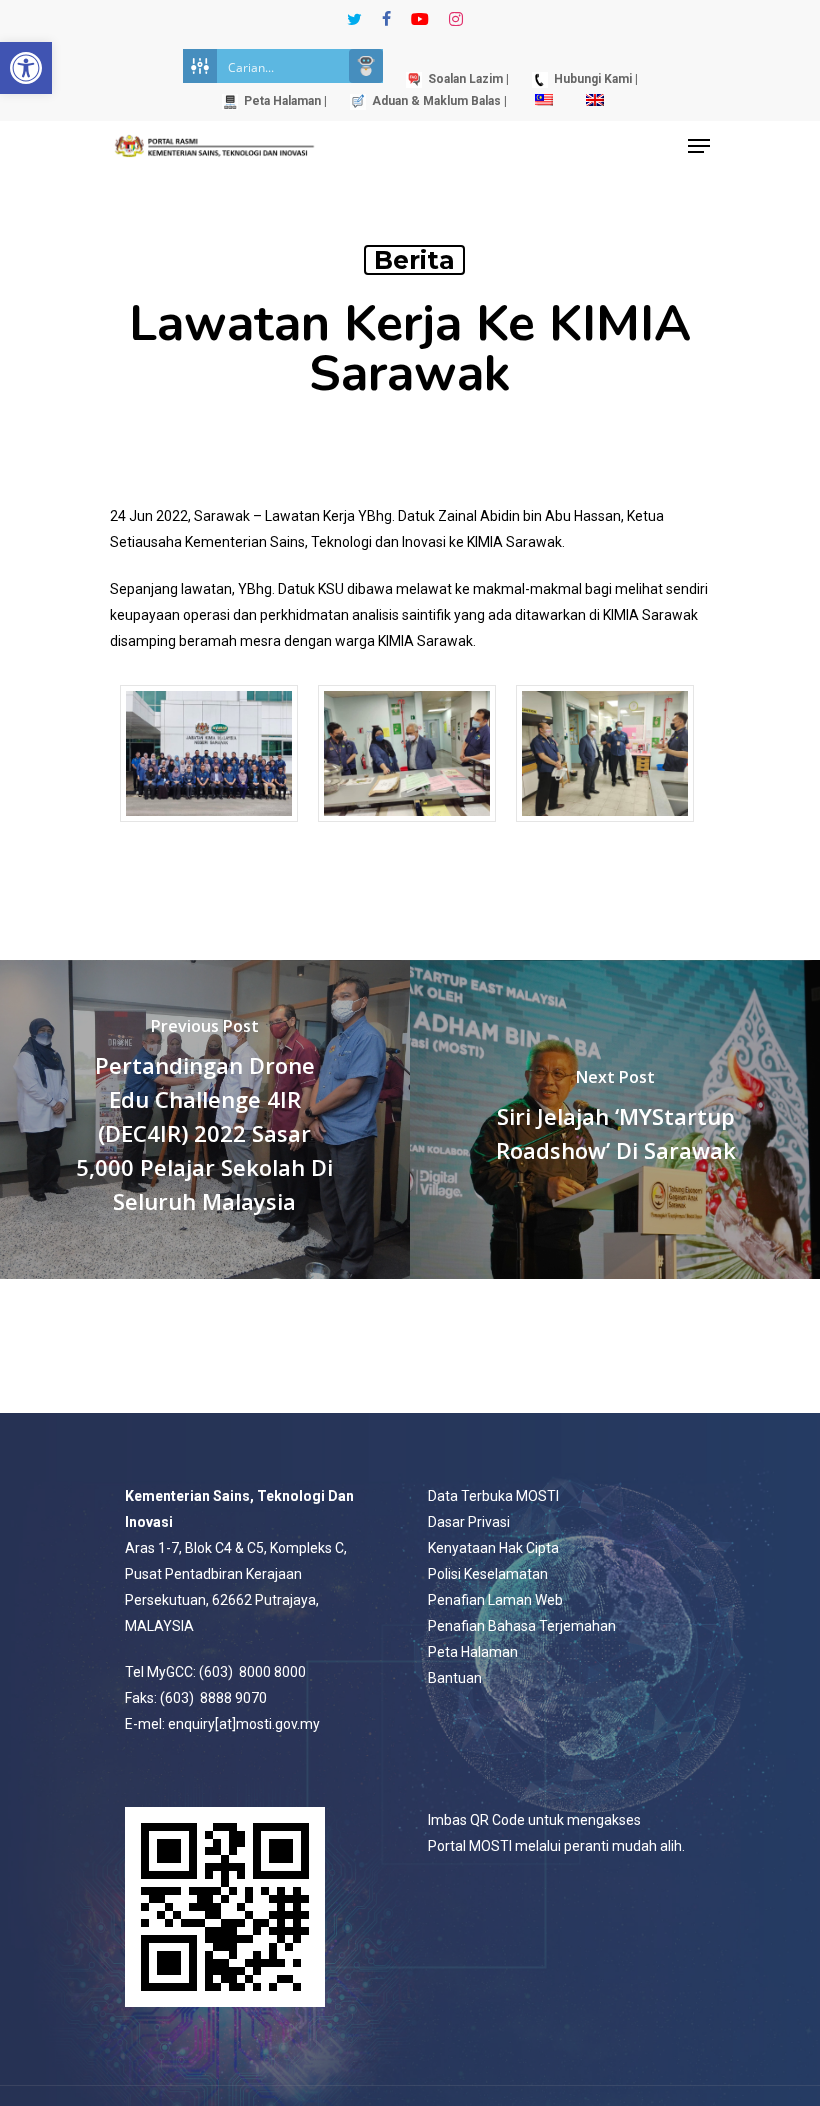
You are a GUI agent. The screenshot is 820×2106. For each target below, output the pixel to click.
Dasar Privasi (469, 1522)
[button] (26, 68)
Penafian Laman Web (495, 1600)
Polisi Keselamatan (488, 1574)
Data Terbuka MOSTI (493, 1496)
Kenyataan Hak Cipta (493, 1548)
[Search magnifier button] (366, 66)
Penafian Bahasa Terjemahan (522, 1626)
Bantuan (455, 1678)
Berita (414, 260)
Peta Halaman (473, 1652)
